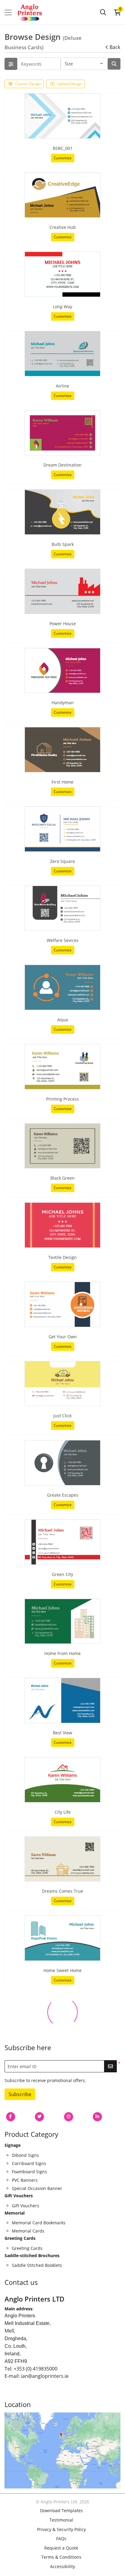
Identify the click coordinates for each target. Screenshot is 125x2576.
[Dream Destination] (62, 433)
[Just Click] (62, 1384)
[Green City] (62, 1542)
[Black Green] (62, 1146)
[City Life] (62, 1780)
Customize (63, 158)
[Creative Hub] (62, 195)
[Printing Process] (62, 1067)
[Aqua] (62, 987)
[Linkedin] (97, 2117)
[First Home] (62, 750)
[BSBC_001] (62, 116)
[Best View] (62, 1700)
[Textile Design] (62, 1225)
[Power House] (62, 591)
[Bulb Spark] (62, 512)
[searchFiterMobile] (11, 64)
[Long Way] (62, 274)
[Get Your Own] (62, 1304)
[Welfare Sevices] (62, 908)
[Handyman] (62, 671)
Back (115, 47)
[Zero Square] (62, 829)
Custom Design (28, 84)
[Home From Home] (62, 1621)
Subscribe (20, 2094)
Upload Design (69, 84)
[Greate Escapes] (62, 1463)
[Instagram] (69, 2117)
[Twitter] (39, 2117)
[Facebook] (11, 2117)
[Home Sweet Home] (62, 1938)
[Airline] (62, 354)
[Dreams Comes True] (62, 1859)
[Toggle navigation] (8, 12)
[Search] (103, 12)
